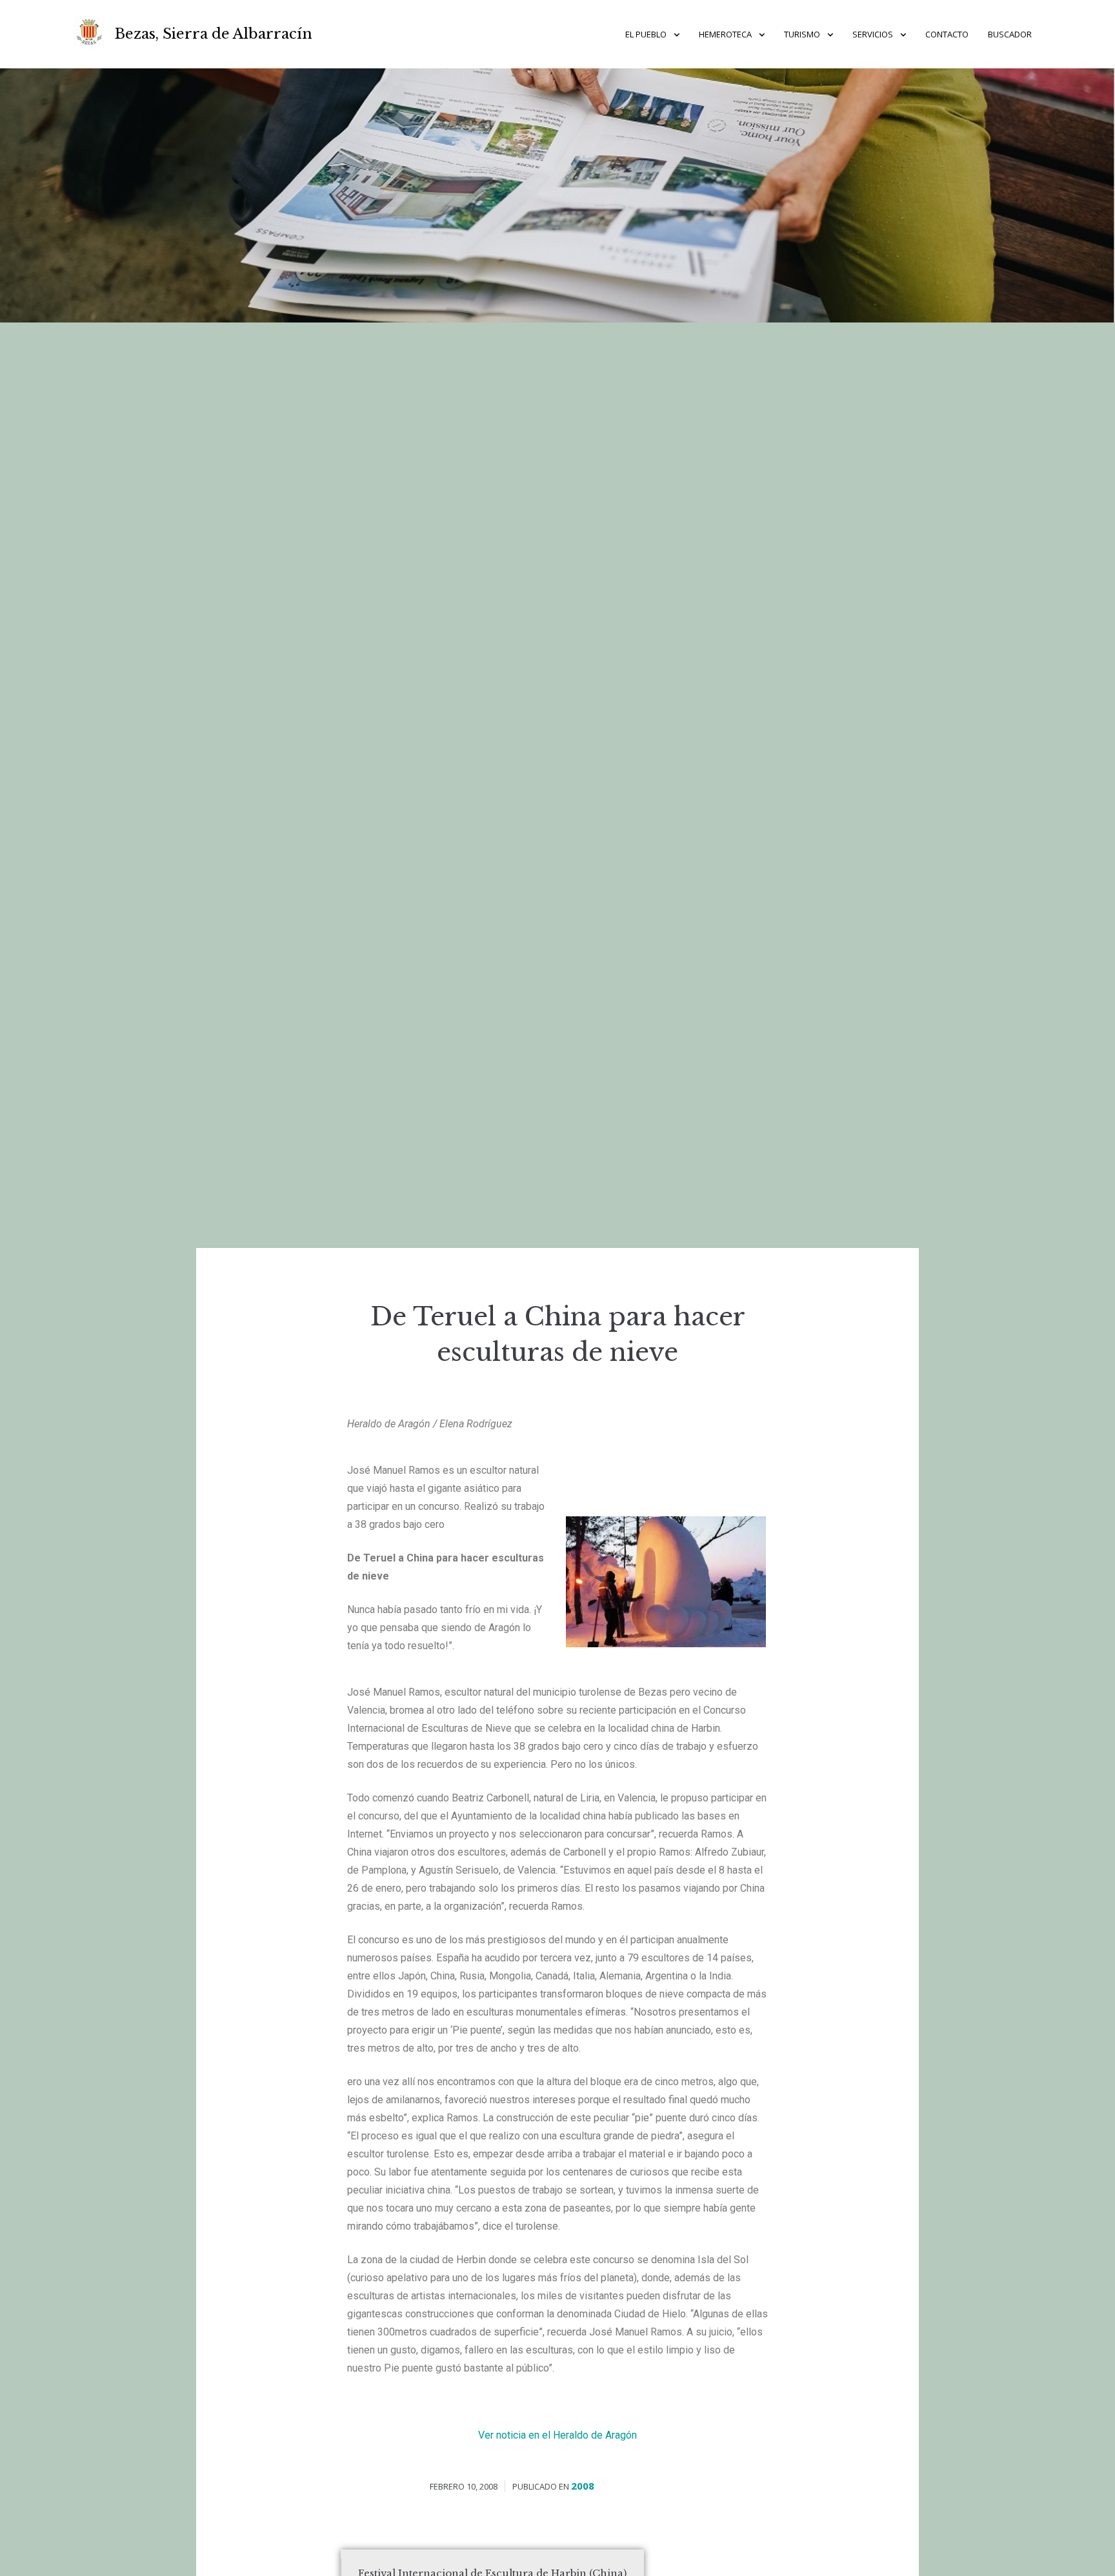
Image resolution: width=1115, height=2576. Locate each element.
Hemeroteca (725, 34)
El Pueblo (646, 34)
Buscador (1010, 34)
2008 (583, 2486)
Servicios (873, 34)
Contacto (947, 34)
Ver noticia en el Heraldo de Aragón (557, 2435)
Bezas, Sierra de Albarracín (214, 34)
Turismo (802, 34)
